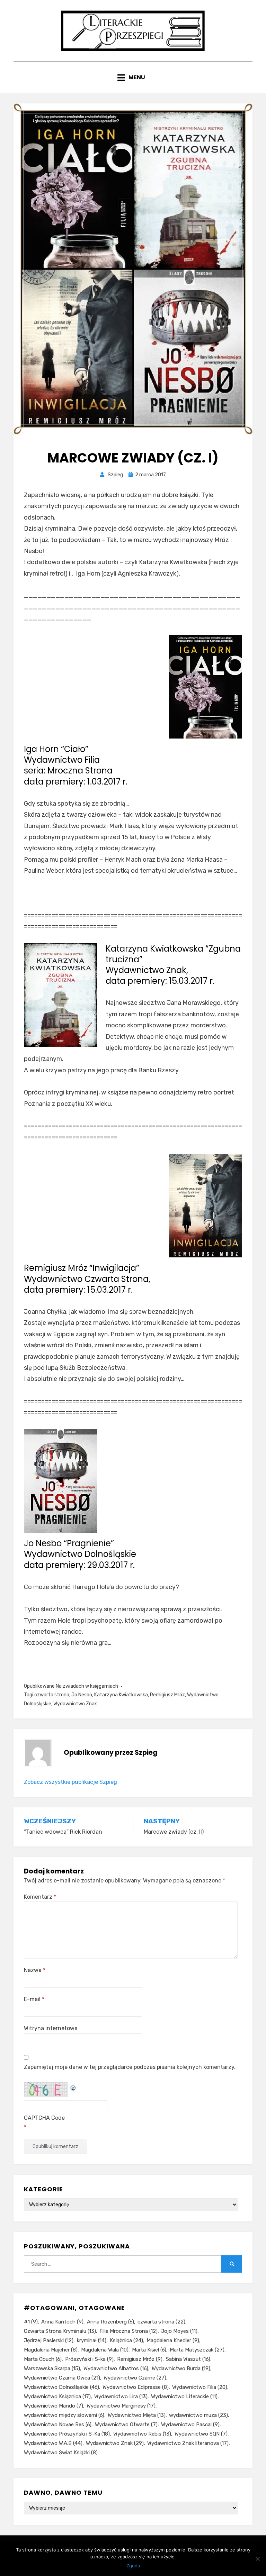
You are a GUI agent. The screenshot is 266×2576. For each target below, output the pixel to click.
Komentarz (40, 1897)
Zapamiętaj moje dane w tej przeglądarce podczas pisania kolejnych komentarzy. (130, 2067)
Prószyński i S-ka (89, 2359)
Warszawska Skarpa (52, 2368)
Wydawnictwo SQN (201, 2434)
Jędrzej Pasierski (49, 2340)
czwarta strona (52, 1695)
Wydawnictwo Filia (200, 2387)
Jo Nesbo (82, 1695)
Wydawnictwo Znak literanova (188, 2443)
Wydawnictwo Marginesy (121, 2406)
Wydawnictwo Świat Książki (61, 2453)
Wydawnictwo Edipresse (136, 2387)
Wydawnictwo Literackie (184, 2396)
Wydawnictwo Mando (54, 2406)
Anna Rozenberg (110, 2322)
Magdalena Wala (105, 2350)
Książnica (126, 2340)
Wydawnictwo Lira (121, 2396)
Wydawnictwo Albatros (116, 2368)
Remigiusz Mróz (167, 1695)
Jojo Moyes (179, 2331)
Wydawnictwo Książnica (57, 2396)
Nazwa (35, 1970)
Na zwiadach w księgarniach (87, 1686)
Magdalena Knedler (173, 2340)
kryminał (92, 2340)
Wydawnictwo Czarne (135, 2378)
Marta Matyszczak (197, 2350)
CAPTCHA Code (44, 2118)
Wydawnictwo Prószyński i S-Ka (67, 2434)
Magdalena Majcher (51, 2350)
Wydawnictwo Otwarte (126, 2424)
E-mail (34, 1999)
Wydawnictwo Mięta (137, 2415)
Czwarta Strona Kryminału (60, 2331)
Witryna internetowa (51, 2028)
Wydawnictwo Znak (75, 1704)
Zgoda (133, 2566)
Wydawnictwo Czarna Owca (62, 2378)
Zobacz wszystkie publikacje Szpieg (70, 1782)
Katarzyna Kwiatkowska (121, 1695)
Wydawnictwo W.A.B (53, 2443)
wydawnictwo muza (198, 2415)
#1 (31, 2322)
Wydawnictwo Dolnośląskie (61, 2387)
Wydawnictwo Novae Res (58, 2424)
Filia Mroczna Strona (128, 2331)
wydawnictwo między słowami (64, 2415)
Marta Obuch (43, 2359)
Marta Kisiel (149, 2350)
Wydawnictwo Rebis (142, 2434)
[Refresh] (73, 2087)
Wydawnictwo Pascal (190, 2424)
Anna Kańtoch (62, 2322)
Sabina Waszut (188, 2359)
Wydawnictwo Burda (181, 2368)
